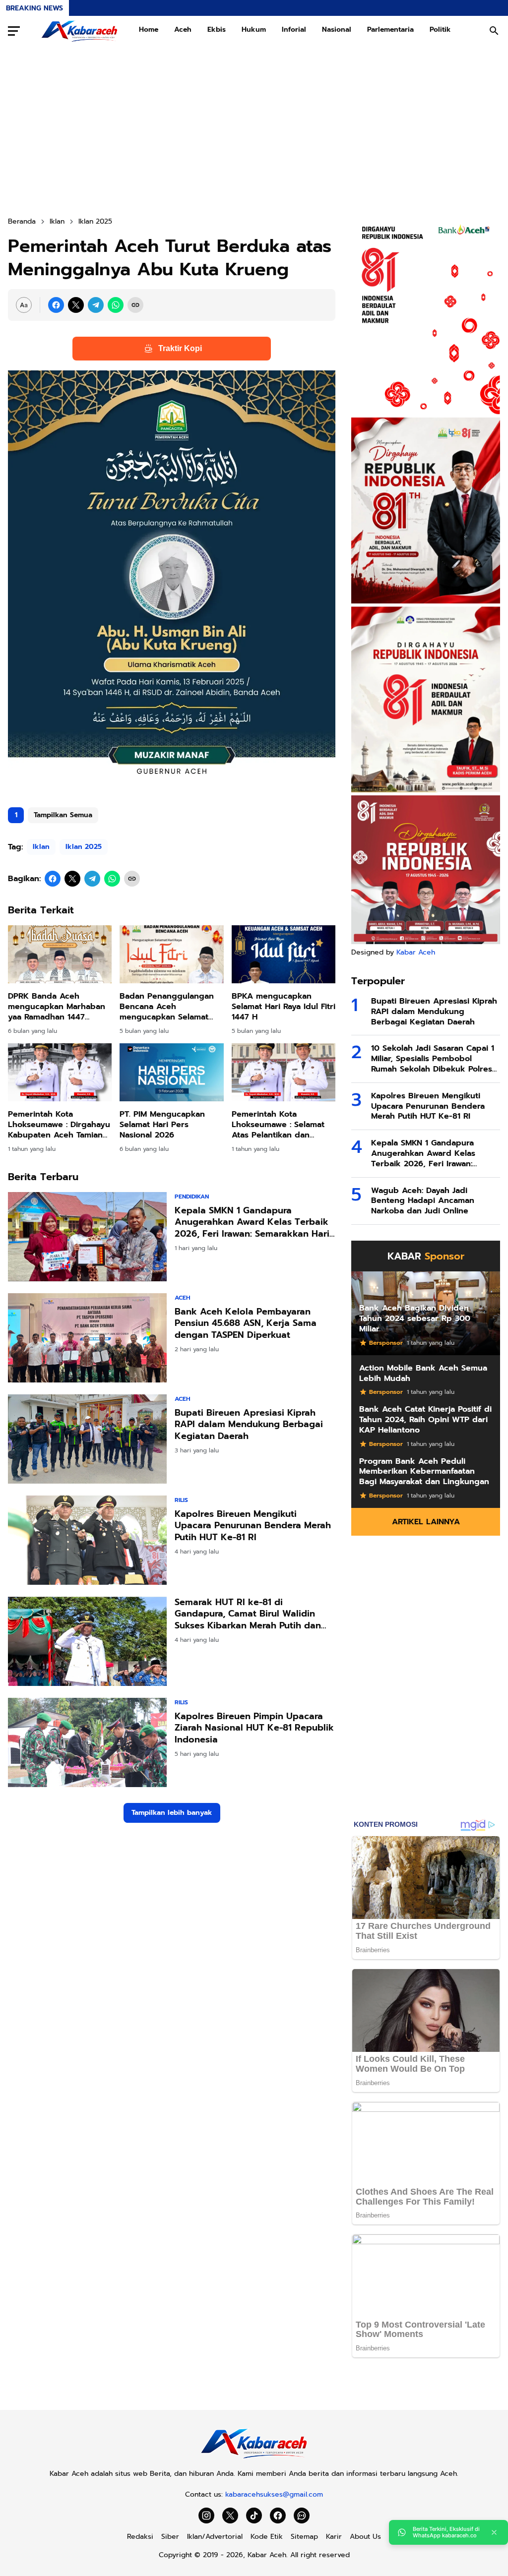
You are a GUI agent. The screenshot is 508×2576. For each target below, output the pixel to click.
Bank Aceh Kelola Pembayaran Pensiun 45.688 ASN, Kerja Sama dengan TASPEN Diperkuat (246, 1323)
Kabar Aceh (416, 952)
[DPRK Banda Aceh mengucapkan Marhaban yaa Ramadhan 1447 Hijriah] (60, 955)
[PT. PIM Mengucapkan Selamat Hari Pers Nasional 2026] (171, 1073)
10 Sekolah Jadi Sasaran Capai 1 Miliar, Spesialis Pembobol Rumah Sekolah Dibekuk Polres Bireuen (433, 1059)
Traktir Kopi (180, 348)
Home (149, 30)
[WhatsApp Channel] (302, 2516)
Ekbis (217, 30)
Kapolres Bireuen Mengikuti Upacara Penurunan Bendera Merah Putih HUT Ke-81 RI (253, 1526)
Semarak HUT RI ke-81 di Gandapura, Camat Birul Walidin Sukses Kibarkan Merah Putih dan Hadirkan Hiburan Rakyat (248, 1614)
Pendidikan (192, 1197)
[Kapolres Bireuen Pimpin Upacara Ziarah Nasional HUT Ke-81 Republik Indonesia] (87, 1742)
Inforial (294, 30)
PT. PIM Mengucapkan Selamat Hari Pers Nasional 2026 (162, 1125)
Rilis (181, 1500)
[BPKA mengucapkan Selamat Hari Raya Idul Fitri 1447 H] (284, 955)
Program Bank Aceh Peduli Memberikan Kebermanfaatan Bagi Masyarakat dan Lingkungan (424, 1472)
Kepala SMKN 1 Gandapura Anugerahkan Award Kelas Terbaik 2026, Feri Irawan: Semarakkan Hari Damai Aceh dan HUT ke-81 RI (252, 1222)
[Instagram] (206, 2516)
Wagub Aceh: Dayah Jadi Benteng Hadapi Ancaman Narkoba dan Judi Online (423, 1201)
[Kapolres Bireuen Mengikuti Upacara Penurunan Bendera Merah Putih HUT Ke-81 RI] (87, 1540)
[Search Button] (494, 31)
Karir (334, 2537)
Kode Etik (267, 2537)
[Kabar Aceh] (79, 31)
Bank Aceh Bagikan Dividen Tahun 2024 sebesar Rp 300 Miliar (415, 1318)
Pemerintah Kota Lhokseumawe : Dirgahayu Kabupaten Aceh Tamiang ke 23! (59, 1125)
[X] (76, 305)
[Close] (494, 2532)
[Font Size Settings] (24, 305)
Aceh (183, 30)
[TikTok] (254, 2516)
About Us (365, 2537)
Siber (170, 2537)
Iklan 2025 (84, 847)
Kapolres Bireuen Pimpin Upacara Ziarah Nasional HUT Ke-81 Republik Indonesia (254, 1728)
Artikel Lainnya (426, 1522)
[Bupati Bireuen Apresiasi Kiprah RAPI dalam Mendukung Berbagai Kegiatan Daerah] (87, 1439)
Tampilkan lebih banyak (172, 1813)
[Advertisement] (254, 131)
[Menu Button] (14, 31)
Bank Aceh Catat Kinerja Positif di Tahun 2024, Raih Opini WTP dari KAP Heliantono (425, 1420)
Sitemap (304, 2537)
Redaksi (140, 2537)
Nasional (337, 30)
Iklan (41, 847)
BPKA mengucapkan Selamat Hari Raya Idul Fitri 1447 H (284, 1007)
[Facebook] (56, 305)
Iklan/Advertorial (215, 2537)
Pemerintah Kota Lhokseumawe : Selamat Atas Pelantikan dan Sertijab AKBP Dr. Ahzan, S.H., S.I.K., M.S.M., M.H (281, 1125)
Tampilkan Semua (63, 815)
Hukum (254, 30)
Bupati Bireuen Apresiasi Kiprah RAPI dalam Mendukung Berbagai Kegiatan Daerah (249, 1425)
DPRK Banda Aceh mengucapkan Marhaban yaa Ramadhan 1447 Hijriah (57, 1007)
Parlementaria (390, 30)
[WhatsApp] (116, 305)
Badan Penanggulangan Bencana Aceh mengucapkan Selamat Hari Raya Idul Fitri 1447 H (169, 1007)
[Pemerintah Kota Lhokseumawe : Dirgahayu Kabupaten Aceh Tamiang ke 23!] (60, 1073)
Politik (440, 30)
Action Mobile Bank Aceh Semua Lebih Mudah (423, 1374)
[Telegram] (96, 305)
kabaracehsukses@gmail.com (274, 2494)
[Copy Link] (135, 305)
